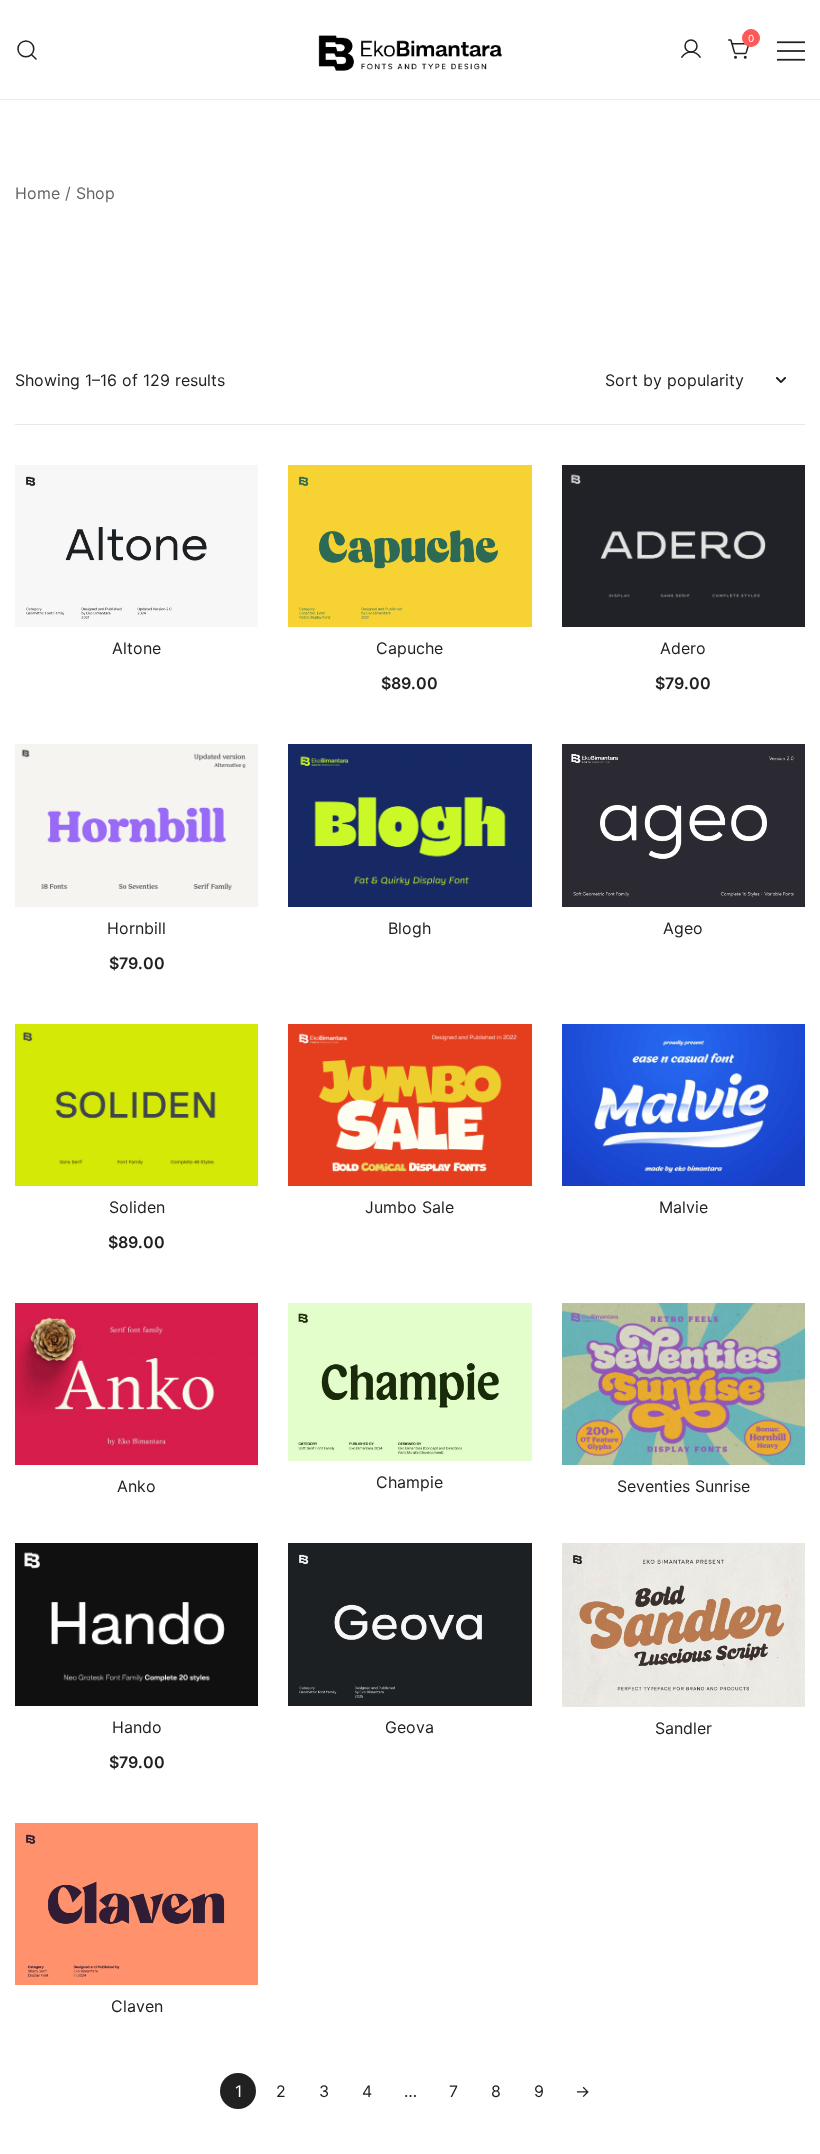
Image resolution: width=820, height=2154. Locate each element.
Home (37, 193)
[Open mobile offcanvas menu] (791, 49)
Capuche (409, 648)
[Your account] (691, 50)
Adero (683, 648)
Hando (137, 1727)
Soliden (137, 1207)
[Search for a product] (27, 49)
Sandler (683, 1728)
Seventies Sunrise (683, 1486)
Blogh (409, 928)
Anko (136, 1486)
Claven (137, 2006)
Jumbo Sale (409, 1207)
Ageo (683, 928)
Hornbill (136, 928)
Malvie (683, 1207)
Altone (136, 648)
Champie (409, 1482)
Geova (409, 1727)
